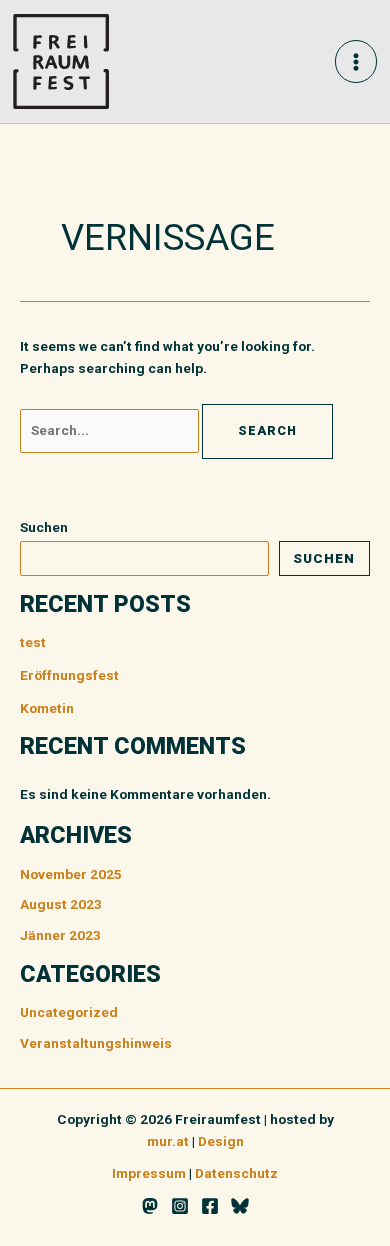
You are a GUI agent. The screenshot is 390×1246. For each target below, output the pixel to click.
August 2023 (61, 904)
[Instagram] (180, 1206)
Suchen (44, 527)
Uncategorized (69, 1012)
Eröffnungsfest (69, 675)
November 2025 (71, 874)
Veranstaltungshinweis (96, 1043)
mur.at (168, 1141)
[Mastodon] (150, 1206)
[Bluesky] (240, 1206)
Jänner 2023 (60, 935)
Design (221, 1141)
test (33, 642)
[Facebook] (210, 1206)
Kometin (47, 708)
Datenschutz (236, 1173)
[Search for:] (111, 430)
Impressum (149, 1173)
